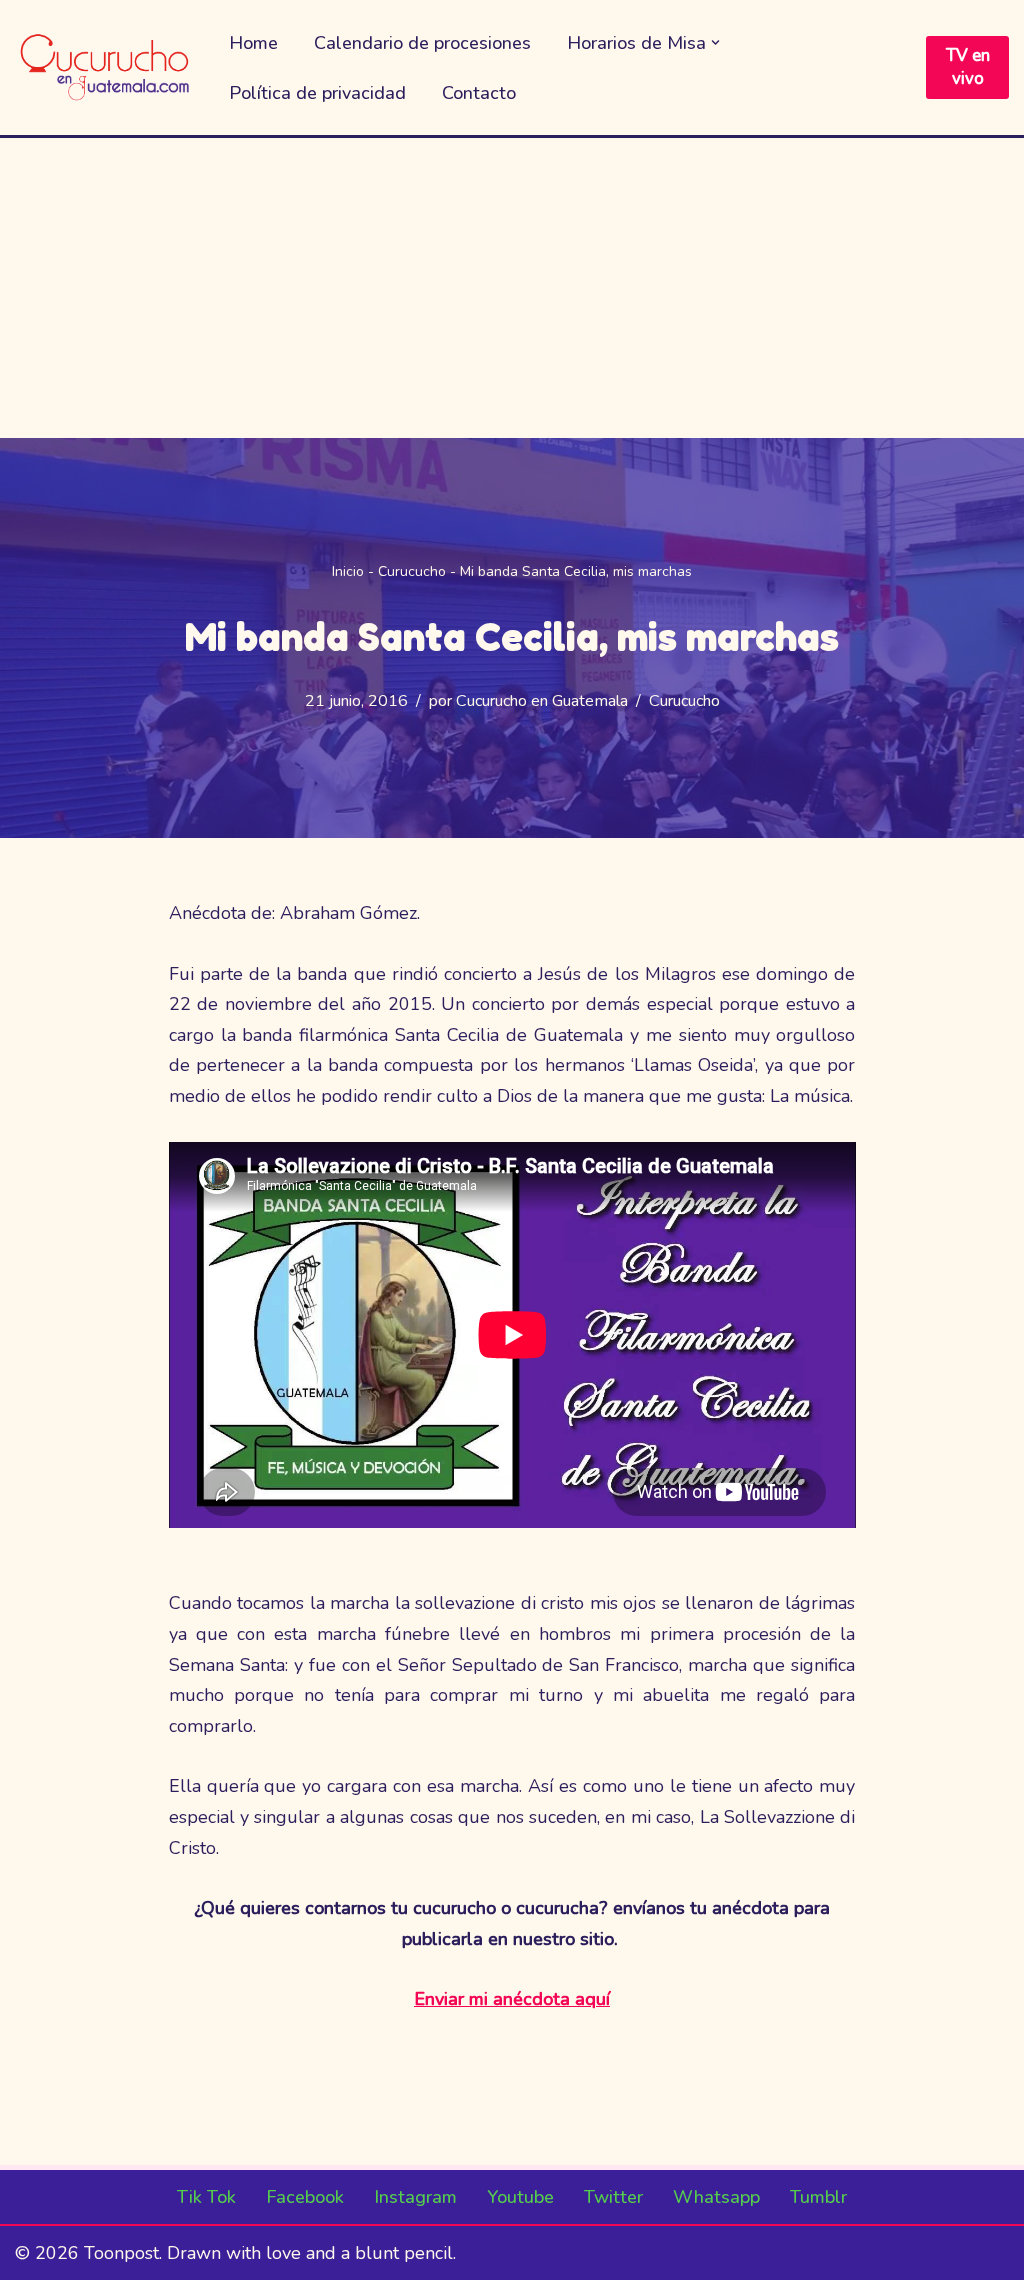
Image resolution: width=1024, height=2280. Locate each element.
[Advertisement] (512, 288)
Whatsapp (716, 2197)
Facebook (305, 2197)
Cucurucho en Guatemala (542, 701)
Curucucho (412, 571)
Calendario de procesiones (422, 43)
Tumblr (818, 2197)
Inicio (348, 571)
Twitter (613, 2197)
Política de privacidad (317, 93)
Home (253, 43)
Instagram (415, 2197)
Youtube (520, 2197)
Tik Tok (206, 2197)
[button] (715, 42)
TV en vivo (968, 67)
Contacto (479, 93)
